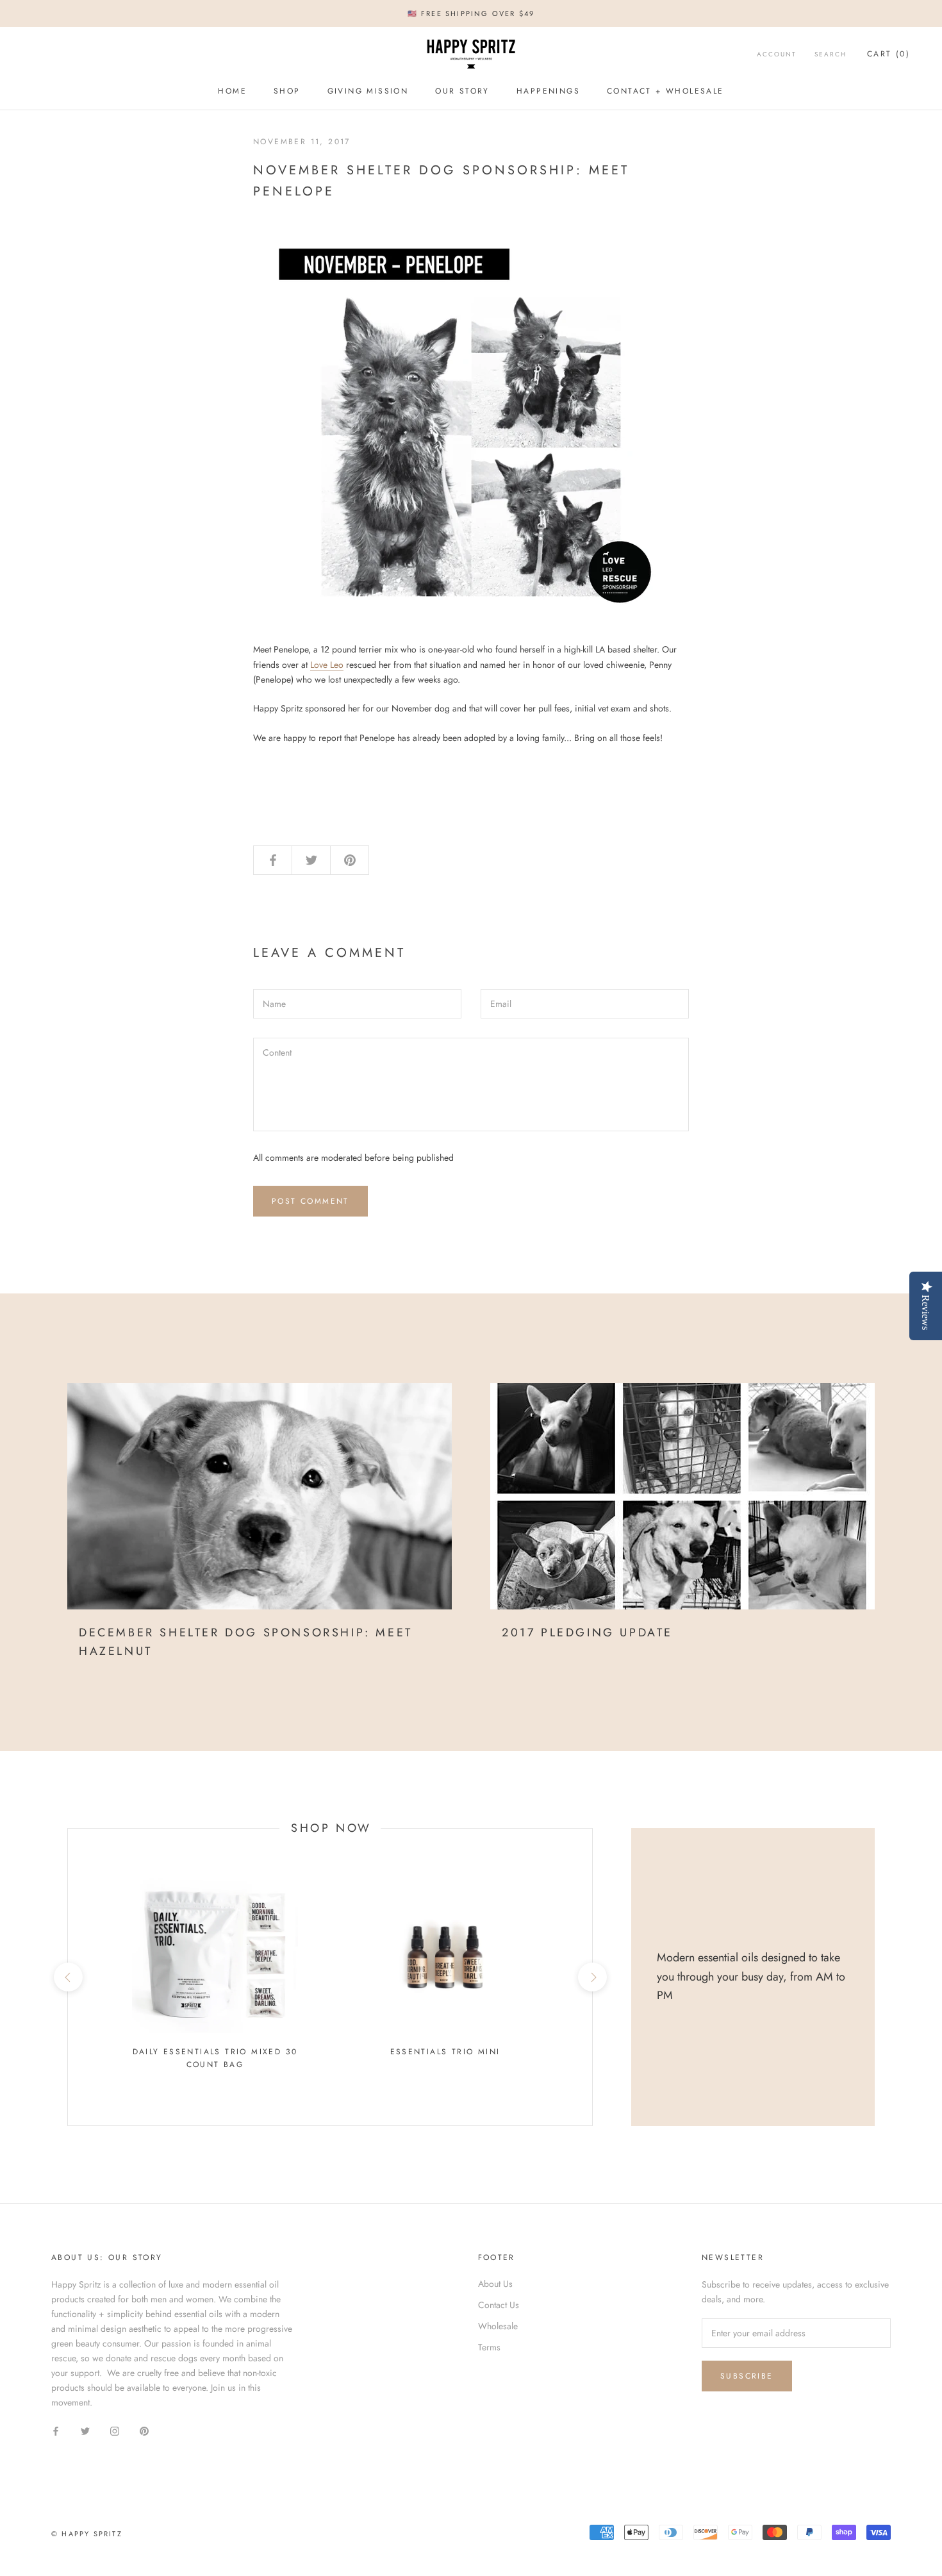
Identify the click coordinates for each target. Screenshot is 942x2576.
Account (777, 54)
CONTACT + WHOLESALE (665, 92)
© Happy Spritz (87, 2534)
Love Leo (327, 665)
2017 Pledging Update (587, 1633)
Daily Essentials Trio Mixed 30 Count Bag (215, 2058)
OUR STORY (462, 92)
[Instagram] (115, 2430)
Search (830, 54)
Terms (489, 2347)
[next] (592, 1977)
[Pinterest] (144, 2430)
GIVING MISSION (368, 92)
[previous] (68, 1977)
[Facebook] (56, 2430)
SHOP (287, 92)
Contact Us (499, 2305)
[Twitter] (85, 2430)
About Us (495, 2284)
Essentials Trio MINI (445, 2052)
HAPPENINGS (548, 92)
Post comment (310, 1201)
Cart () (888, 54)
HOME (232, 92)
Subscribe (747, 2376)
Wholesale (498, 2326)
